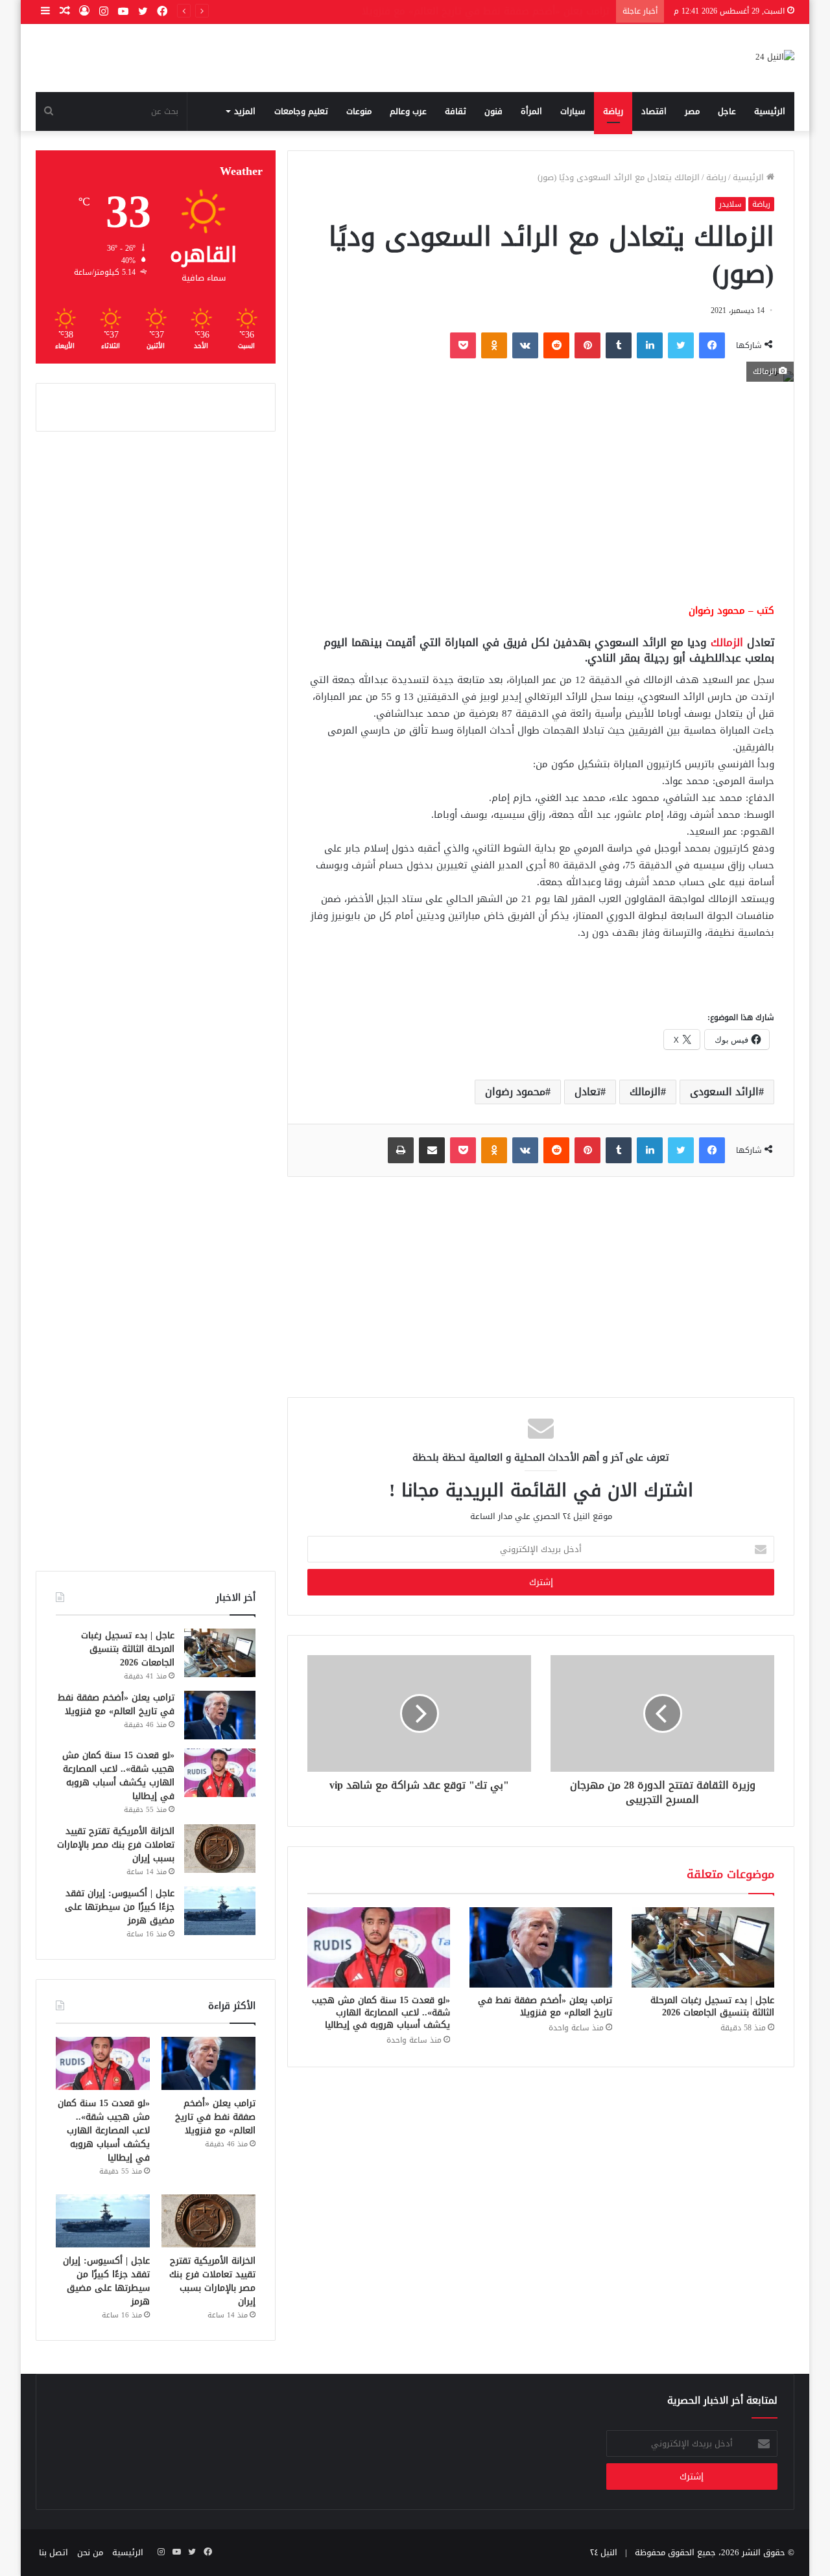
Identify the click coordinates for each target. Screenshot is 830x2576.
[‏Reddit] (556, 345)
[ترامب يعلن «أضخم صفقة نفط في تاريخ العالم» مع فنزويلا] (541, 1947)
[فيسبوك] (712, 345)
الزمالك (727, 642)
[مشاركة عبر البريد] (432, 1150)
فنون (493, 111)
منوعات (359, 111)
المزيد (245, 111)
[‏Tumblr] (619, 345)
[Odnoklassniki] (494, 345)
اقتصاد (654, 111)
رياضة (613, 111)
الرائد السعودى (724, 1092)
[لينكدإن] (650, 345)
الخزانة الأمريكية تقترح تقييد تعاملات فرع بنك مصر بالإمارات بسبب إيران (116, 1845)
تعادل (587, 1092)
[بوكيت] (463, 345)
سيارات (573, 111)
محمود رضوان (515, 1092)
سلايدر (730, 204)
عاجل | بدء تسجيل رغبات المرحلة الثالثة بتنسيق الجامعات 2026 (712, 2006)
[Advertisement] (541, 492)
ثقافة (456, 111)
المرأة (531, 111)
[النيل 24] (775, 58)
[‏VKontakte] (525, 345)
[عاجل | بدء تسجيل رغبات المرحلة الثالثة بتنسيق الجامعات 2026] (703, 1947)
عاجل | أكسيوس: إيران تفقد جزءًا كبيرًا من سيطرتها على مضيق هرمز (120, 1907)
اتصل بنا (53, 2552)
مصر (692, 111)
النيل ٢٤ (604, 2552)
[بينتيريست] (587, 345)
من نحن (90, 2552)
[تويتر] (681, 345)
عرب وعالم (408, 111)
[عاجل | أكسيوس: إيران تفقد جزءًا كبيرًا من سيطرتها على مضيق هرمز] (220, 1911)
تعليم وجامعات (301, 111)
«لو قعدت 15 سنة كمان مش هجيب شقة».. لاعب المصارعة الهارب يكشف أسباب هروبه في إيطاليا (381, 2013)
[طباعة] (401, 1150)
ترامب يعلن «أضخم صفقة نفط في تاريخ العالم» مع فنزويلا (545, 2006)
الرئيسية (770, 111)
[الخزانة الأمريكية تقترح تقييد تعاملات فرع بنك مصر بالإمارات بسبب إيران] (220, 1849)
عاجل (727, 111)
